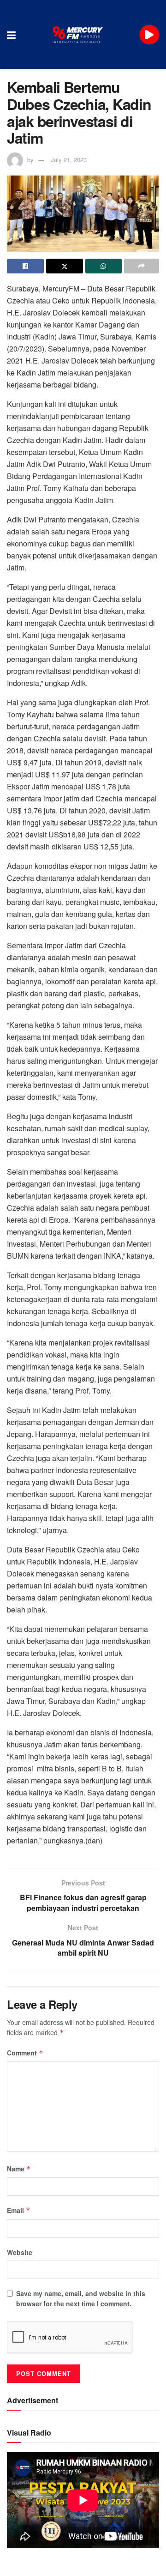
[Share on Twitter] (65, 266)
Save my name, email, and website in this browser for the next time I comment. (81, 2298)
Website (20, 2252)
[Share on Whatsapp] (104, 266)
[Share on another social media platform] (142, 266)
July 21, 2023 (69, 160)
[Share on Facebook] (25, 266)
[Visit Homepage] (78, 35)
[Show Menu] (11, 35)
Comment (25, 2053)
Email (19, 2210)
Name (19, 2169)
